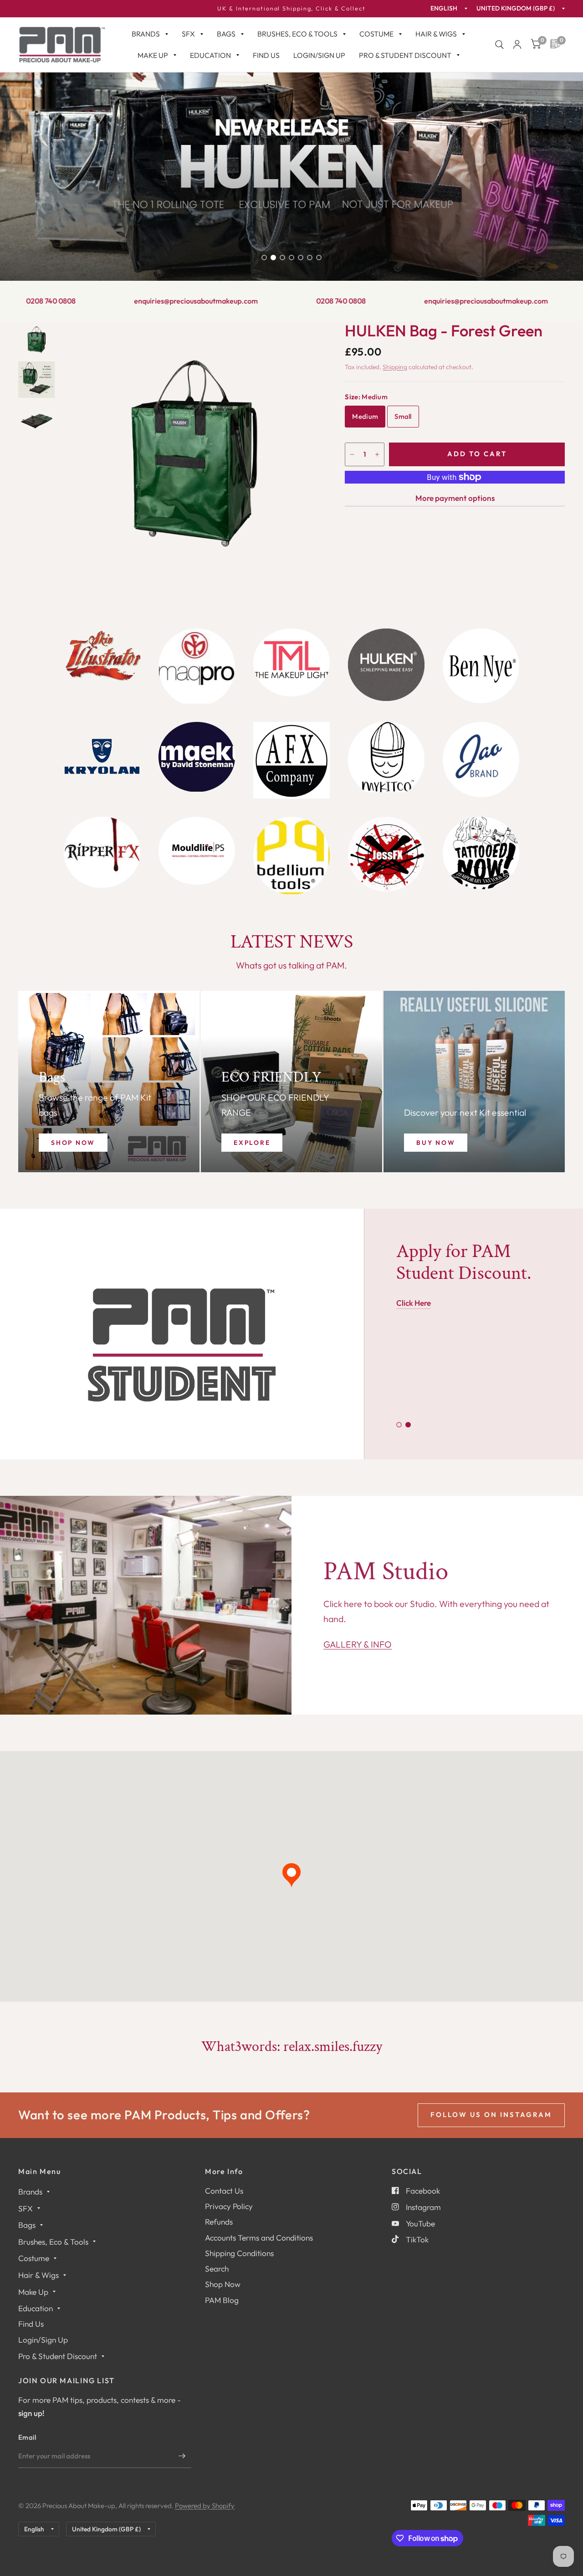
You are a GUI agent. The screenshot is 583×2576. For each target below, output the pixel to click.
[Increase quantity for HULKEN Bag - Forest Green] (377, 454)
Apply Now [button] (415, 1322)
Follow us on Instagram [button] (491, 2115)
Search (217, 2269)
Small (403, 416)
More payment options (455, 498)
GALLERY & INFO (358, 1644)
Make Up (153, 55)
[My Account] (517, 45)
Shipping (395, 367)
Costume (376, 34)
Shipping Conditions (239, 2253)
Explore (252, 1143)
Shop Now (223, 2284)
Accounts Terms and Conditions (259, 2238)
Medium (365, 416)
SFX (188, 34)
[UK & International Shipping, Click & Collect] (291, 9)
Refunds (219, 2222)
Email (27, 2437)
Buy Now (436, 1143)
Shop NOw (73, 1143)
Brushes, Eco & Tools (297, 34)
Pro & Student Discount (405, 55)
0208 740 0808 (252, 301)
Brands (146, 34)
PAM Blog (222, 2300)
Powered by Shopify (205, 2506)
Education (210, 55)
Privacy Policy (229, 2206)
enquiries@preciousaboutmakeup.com (107, 301)
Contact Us (224, 2191)
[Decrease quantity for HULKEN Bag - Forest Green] (352, 454)
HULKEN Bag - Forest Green (444, 330)
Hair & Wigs (436, 34)
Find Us (266, 55)
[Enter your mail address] (182, 2456)
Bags (226, 34)
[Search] (499, 45)
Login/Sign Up (319, 55)
